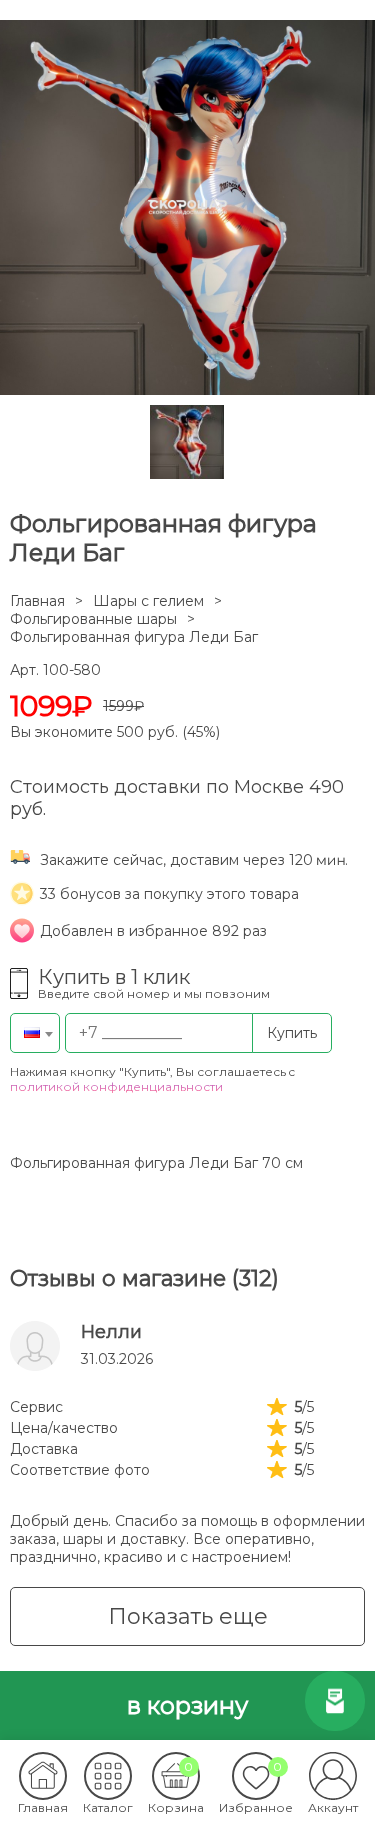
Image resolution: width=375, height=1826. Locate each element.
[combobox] (35, 1033)
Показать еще (188, 1616)
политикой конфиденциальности (116, 1086)
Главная (37, 601)
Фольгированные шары (93, 619)
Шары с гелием (148, 601)
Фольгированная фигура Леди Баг (134, 637)
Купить (292, 1033)
